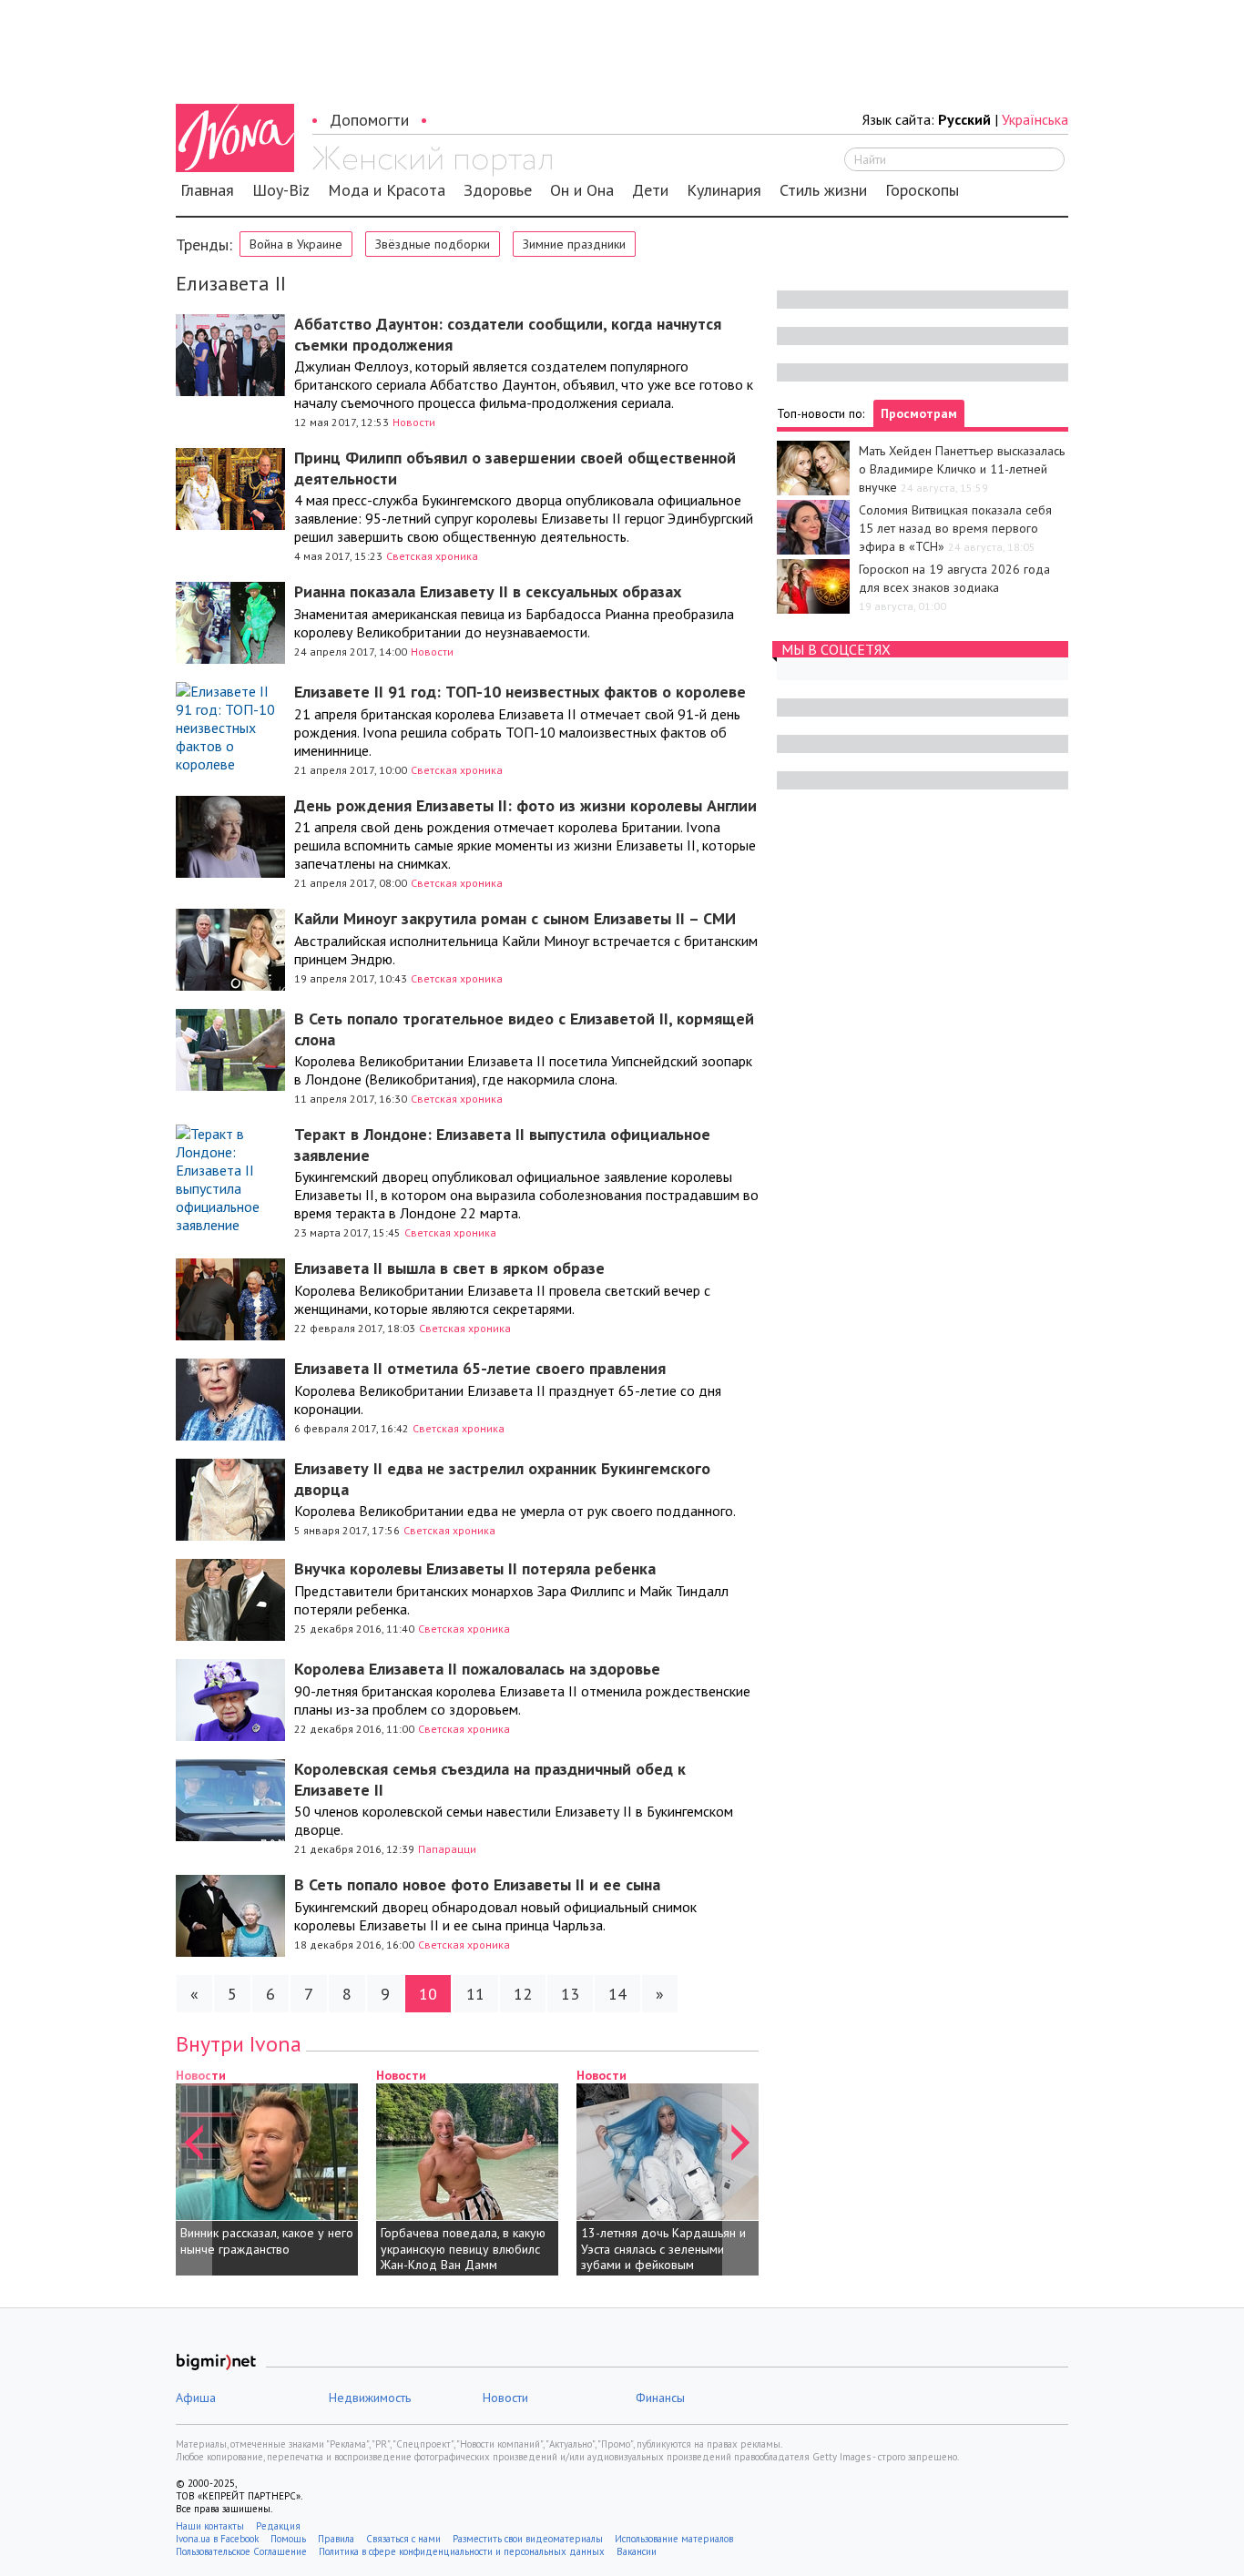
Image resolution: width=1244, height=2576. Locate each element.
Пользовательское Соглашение (241, 2551)
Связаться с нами (403, 2539)
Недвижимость (370, 2398)
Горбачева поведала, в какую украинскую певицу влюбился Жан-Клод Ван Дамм (464, 2249)
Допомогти (369, 120)
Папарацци (447, 1849)
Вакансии (637, 2551)
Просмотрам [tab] (919, 413)
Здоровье (498, 190)
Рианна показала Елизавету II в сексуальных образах (488, 591)
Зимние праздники (574, 244)
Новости (414, 422)
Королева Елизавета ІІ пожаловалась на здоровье (477, 1669)
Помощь (288, 2539)
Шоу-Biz (281, 190)
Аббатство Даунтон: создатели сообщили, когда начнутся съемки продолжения (508, 334)
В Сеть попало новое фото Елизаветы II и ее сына (477, 1884)
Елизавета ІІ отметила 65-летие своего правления (480, 1368)
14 (617, 1994)
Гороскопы (922, 190)
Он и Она (582, 190)
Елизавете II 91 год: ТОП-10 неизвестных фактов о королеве (520, 692)
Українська (1035, 119)
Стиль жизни (823, 190)
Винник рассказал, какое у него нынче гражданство (267, 2241)
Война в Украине (296, 244)
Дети (650, 190)
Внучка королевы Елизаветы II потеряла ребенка (475, 1568)
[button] (194, 2171)
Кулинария (724, 190)
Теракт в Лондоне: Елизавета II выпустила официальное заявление (502, 1145)
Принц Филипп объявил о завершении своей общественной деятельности (515, 468)
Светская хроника (432, 556)
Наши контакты (210, 2526)
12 (523, 1994)
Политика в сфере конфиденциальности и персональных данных (462, 2551)
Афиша (196, 2398)
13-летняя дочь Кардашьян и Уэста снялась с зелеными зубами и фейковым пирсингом (663, 2257)
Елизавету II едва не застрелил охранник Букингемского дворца (502, 1479)
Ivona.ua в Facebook (217, 2539)
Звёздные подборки (433, 244)
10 (428, 1994)
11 (475, 1994)
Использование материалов (674, 2539)
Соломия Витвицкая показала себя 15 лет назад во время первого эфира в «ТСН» (955, 528)
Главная (207, 190)
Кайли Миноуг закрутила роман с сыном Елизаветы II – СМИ (515, 918)
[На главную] (432, 161)
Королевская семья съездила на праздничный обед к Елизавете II (490, 1779)
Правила (336, 2539)
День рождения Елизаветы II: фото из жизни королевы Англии (525, 805)
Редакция (278, 2526)
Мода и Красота (387, 190)
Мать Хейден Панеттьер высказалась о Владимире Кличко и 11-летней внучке (962, 469)
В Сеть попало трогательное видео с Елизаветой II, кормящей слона (524, 1029)
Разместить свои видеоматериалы (528, 2539)
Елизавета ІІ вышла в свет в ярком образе (449, 1268)
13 (570, 1994)
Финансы (660, 2398)
